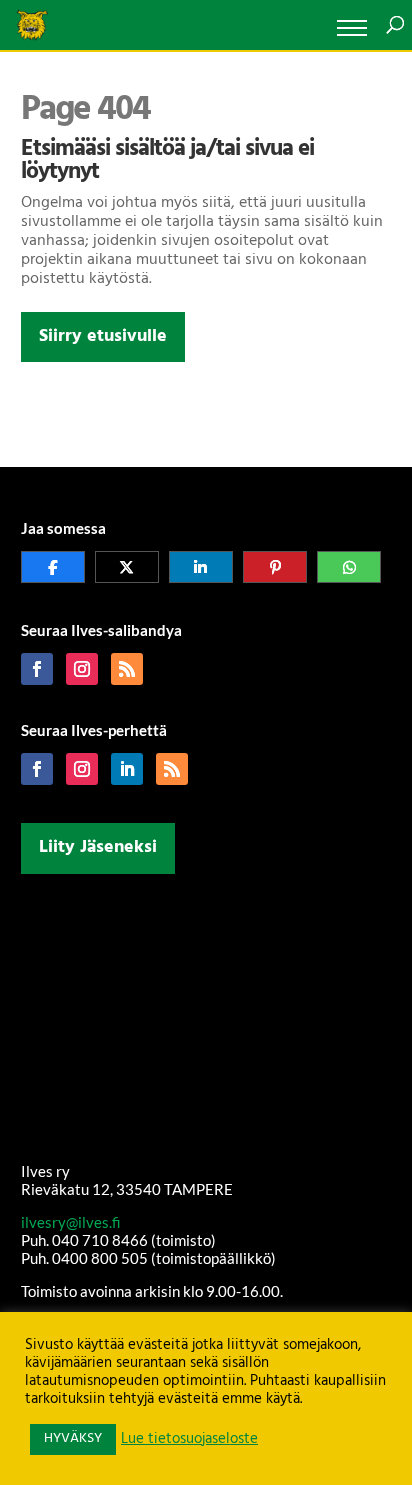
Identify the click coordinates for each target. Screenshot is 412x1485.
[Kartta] (206, 1014)
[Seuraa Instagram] (82, 669)
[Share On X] (127, 567)
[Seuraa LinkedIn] (127, 769)
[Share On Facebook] (53, 567)
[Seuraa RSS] (127, 669)
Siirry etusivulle (103, 336)
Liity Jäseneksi (98, 847)
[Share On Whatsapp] (349, 567)
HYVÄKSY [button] (73, 1438)
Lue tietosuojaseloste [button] (189, 1440)
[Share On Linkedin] (201, 567)
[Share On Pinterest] (275, 567)
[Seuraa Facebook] (37, 669)
